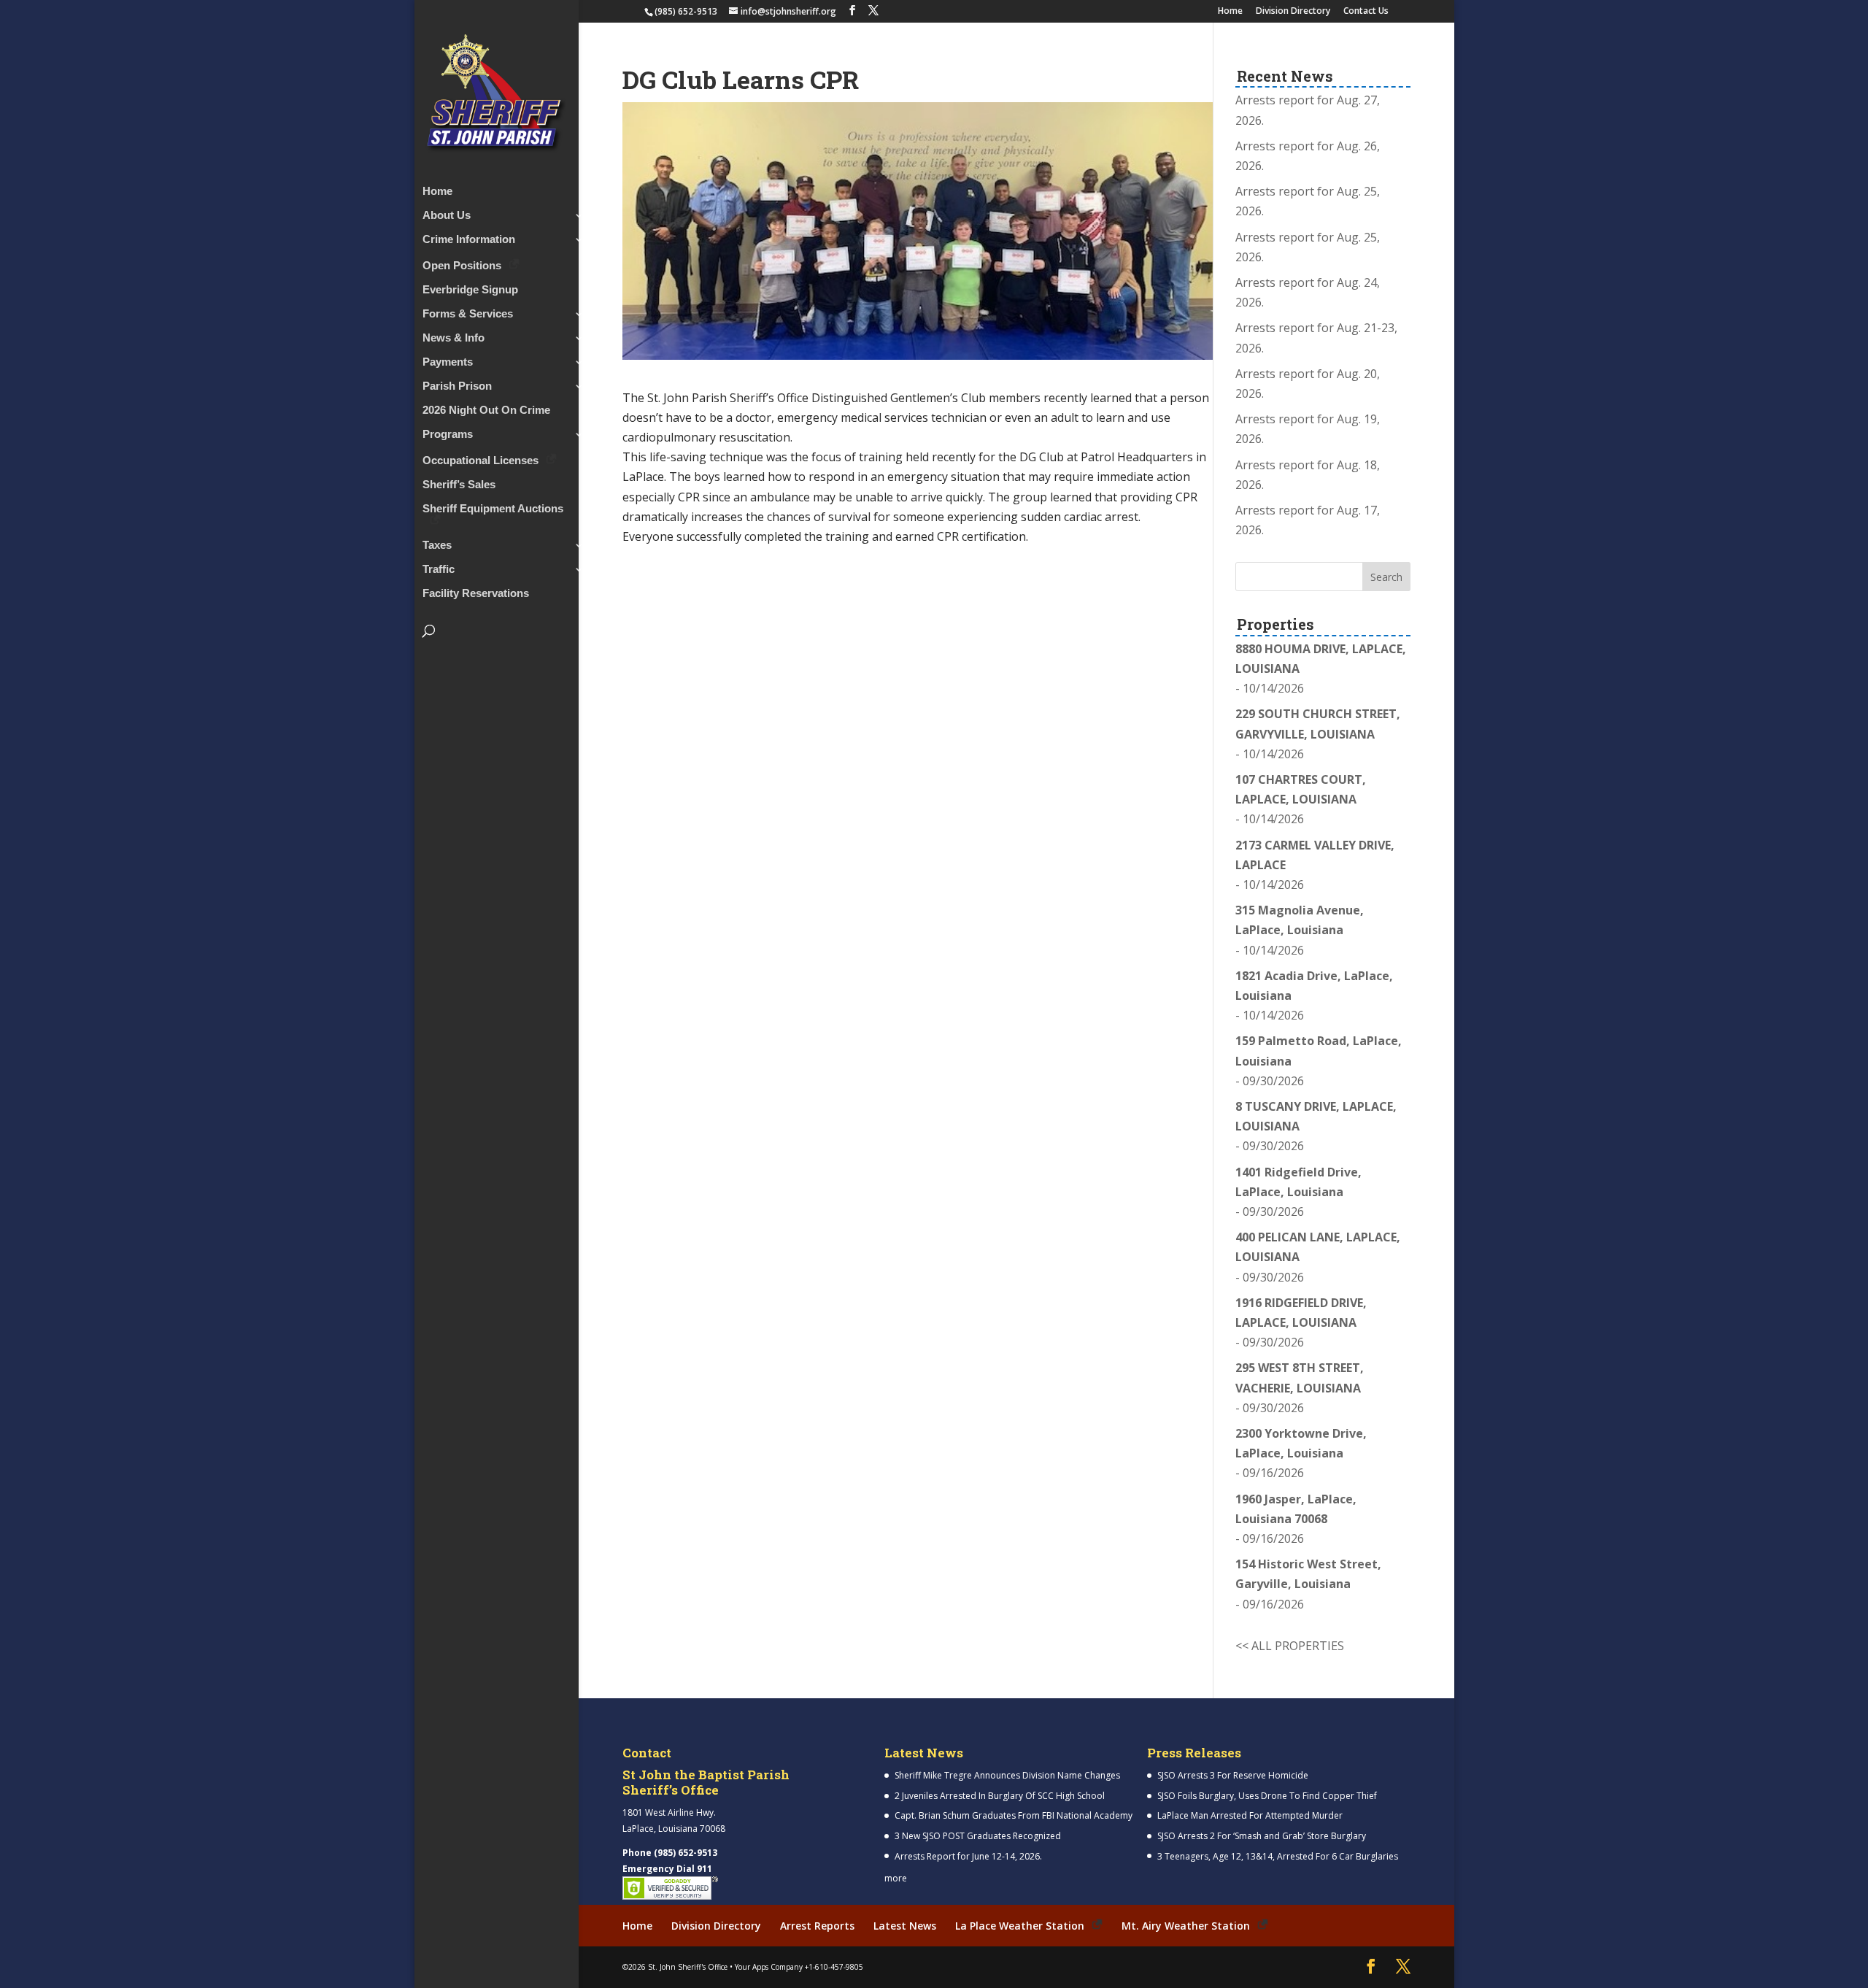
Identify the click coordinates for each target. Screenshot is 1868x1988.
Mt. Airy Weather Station (1186, 1926)
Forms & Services (468, 314)
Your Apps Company (769, 1967)
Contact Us (1366, 12)
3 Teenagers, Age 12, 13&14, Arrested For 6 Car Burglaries (1278, 1856)
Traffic (439, 570)
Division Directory (1293, 12)
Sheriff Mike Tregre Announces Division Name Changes (1007, 1775)
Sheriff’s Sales (459, 485)
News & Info (454, 338)
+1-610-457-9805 (834, 1967)
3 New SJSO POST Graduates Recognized (978, 1836)
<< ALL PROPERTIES (1290, 1646)
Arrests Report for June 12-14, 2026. (968, 1856)
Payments (448, 362)
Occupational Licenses (480, 460)
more (896, 1878)
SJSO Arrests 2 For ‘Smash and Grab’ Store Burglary (1262, 1836)
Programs (448, 435)
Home (1230, 12)
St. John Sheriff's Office (688, 1967)
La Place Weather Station (1020, 1926)
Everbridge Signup (470, 290)
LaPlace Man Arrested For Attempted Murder (1250, 1815)
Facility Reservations (476, 594)
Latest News (905, 1926)
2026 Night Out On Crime (486, 411)
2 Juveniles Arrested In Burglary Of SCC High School (1000, 1796)
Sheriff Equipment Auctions (493, 509)
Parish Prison (457, 386)
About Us (447, 216)
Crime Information (469, 240)
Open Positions (462, 265)
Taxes (437, 546)
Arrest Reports (817, 1926)
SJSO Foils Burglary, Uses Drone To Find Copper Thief (1267, 1796)
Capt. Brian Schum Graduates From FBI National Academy (1014, 1815)
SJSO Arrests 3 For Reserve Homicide (1233, 1775)
